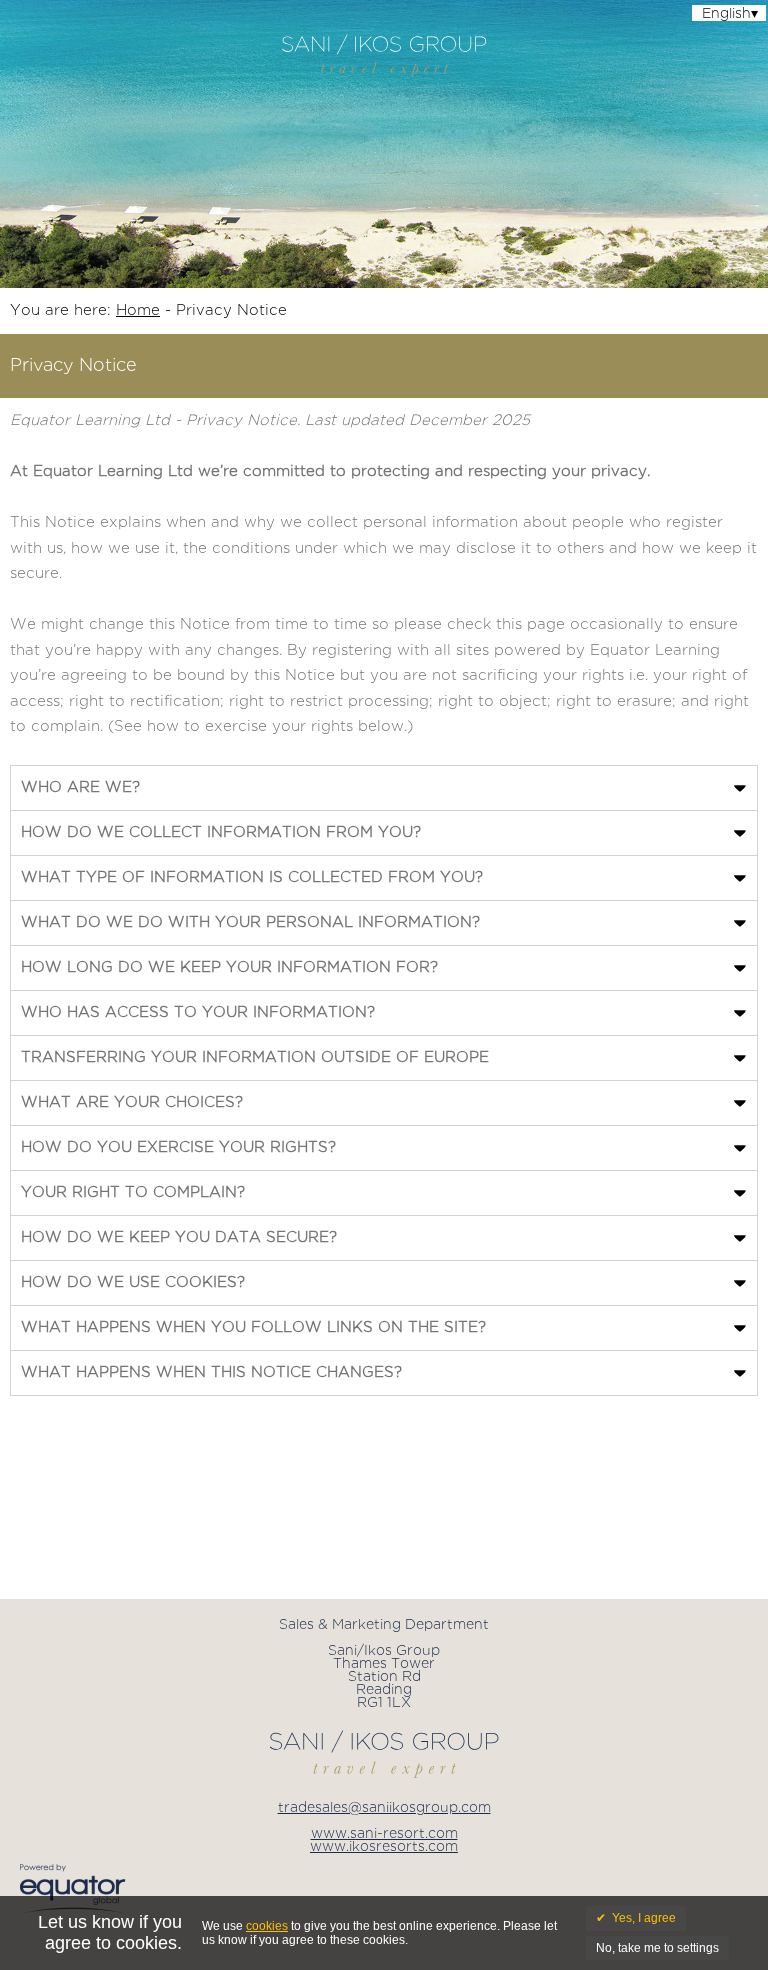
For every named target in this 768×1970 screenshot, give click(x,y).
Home (138, 310)
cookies (267, 1926)
